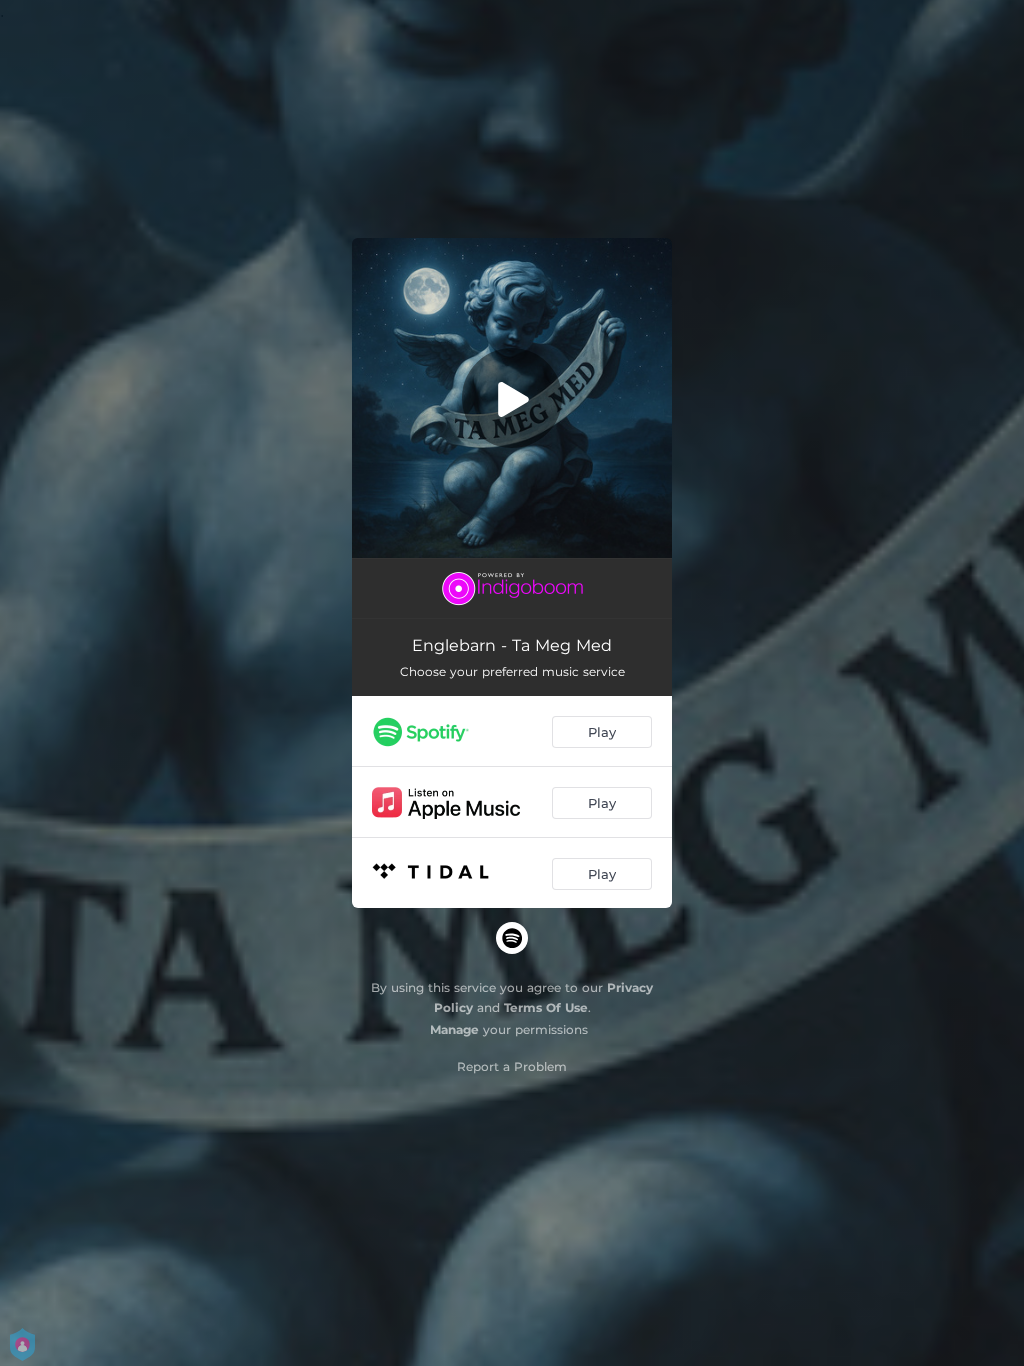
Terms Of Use (546, 1007)
